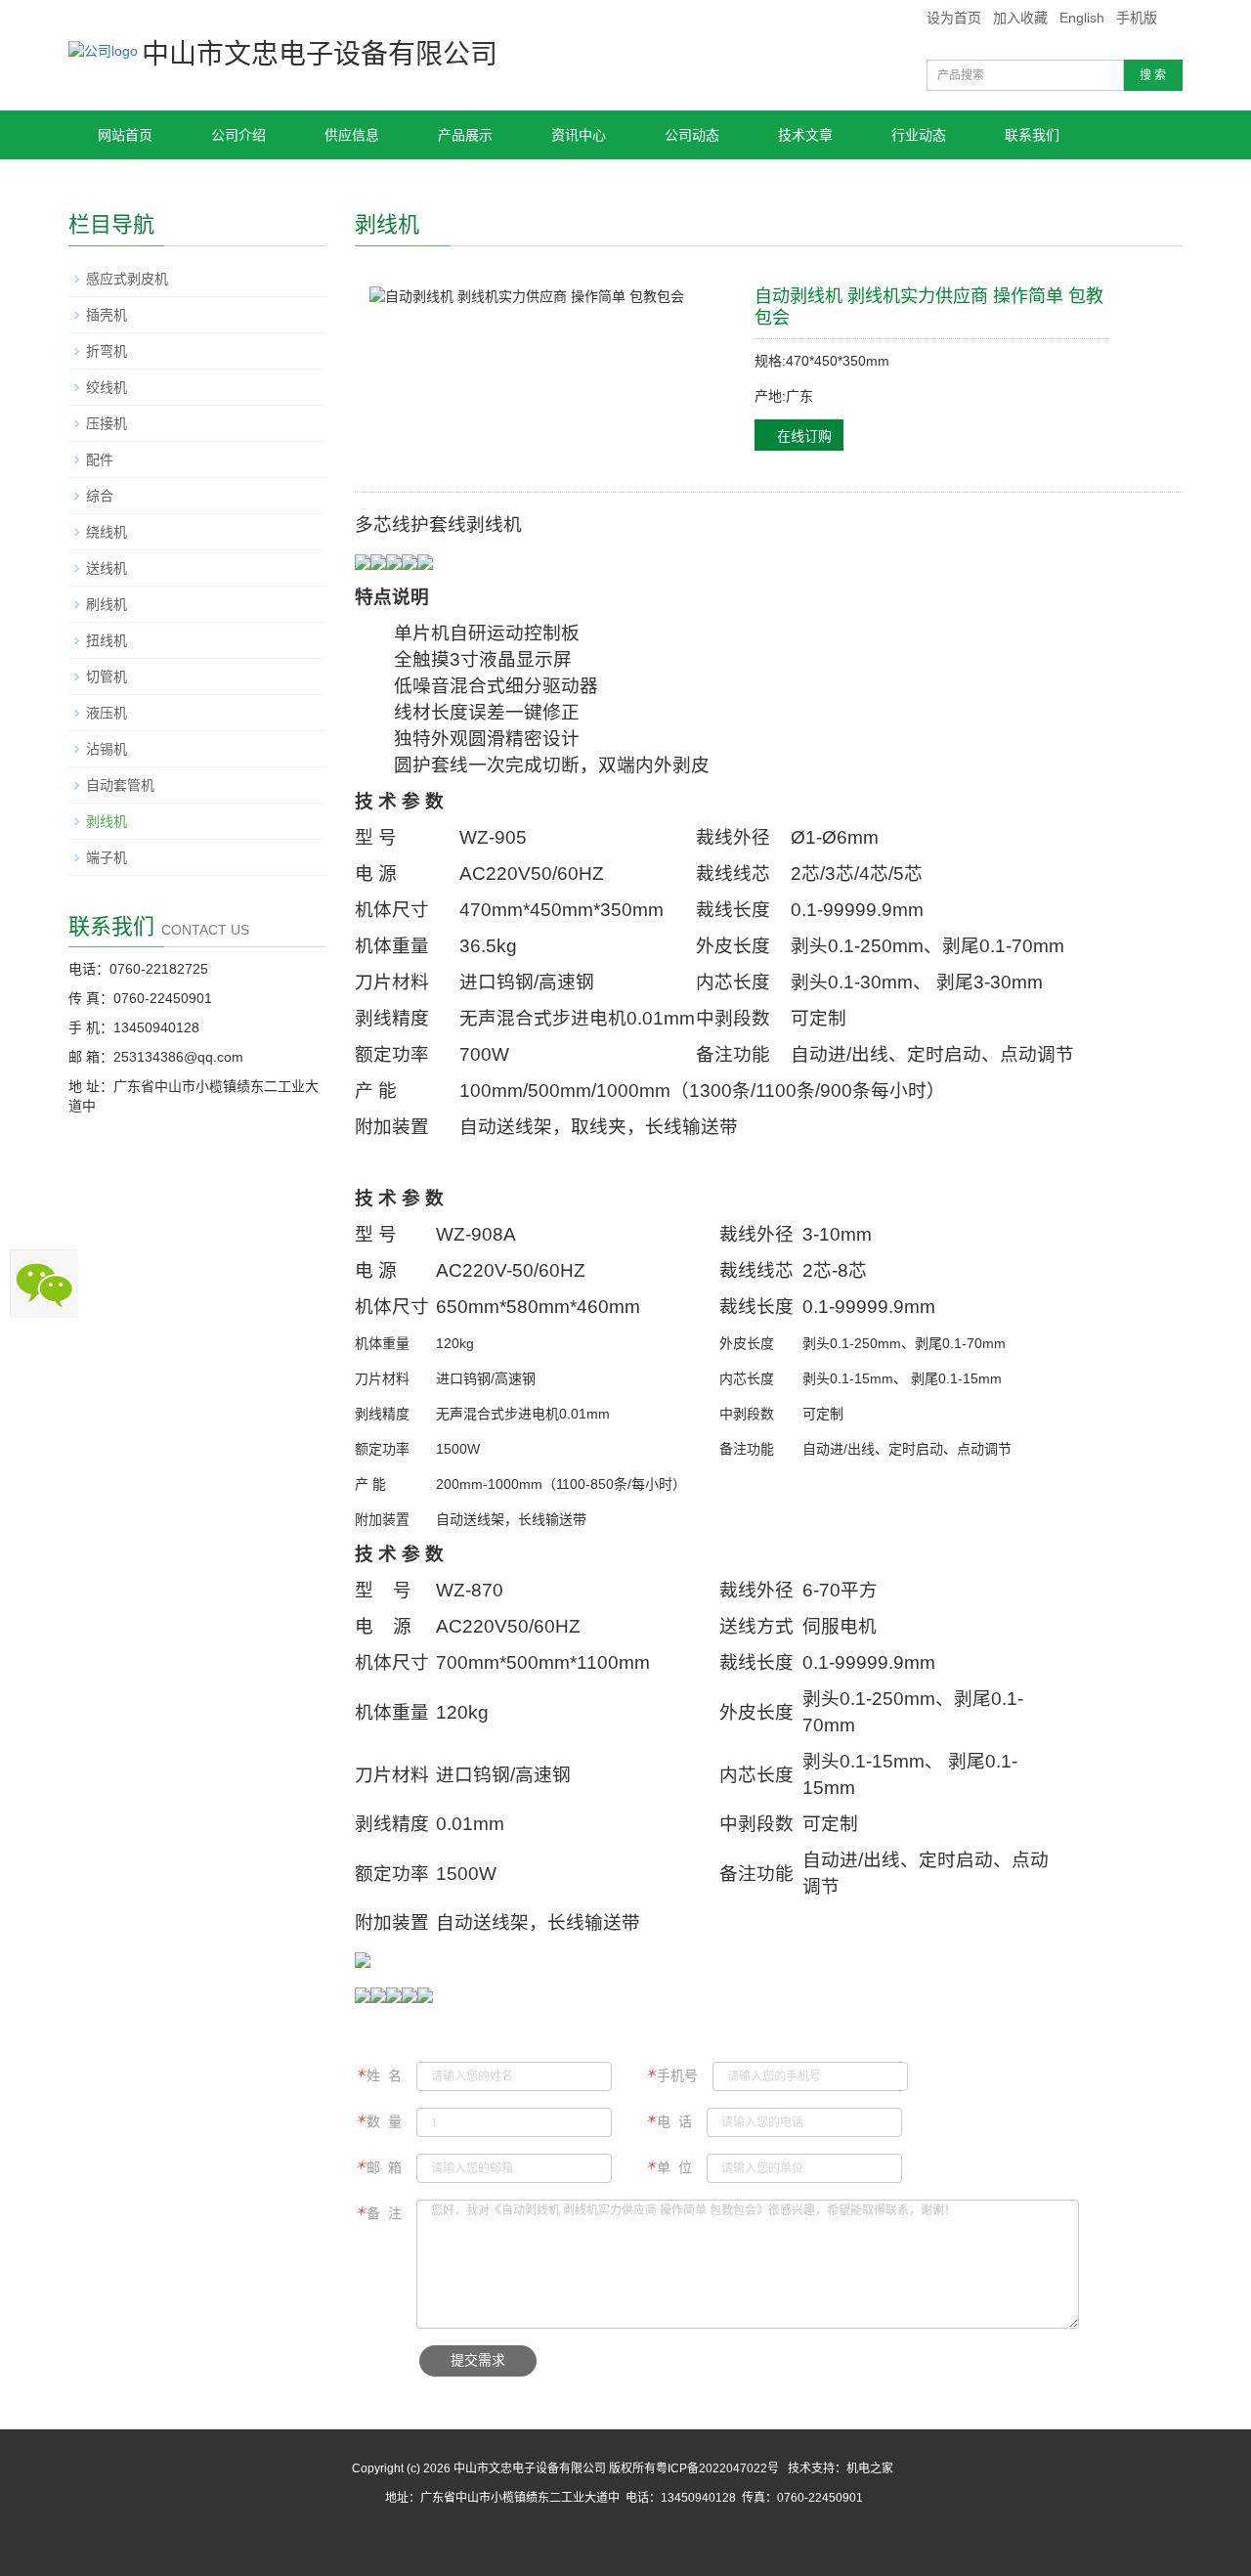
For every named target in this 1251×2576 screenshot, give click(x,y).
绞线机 (107, 387)
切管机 (107, 677)
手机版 (1137, 18)
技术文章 (805, 135)
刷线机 (107, 604)
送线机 (107, 568)
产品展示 (465, 135)
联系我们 (1032, 135)
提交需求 (478, 2360)
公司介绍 (238, 135)
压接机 (107, 423)
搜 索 (1153, 75)
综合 (100, 496)
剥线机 (107, 821)
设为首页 (954, 18)
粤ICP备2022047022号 (717, 2468)
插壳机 (107, 315)
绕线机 (107, 532)
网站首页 (125, 135)
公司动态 (692, 135)
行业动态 (919, 135)
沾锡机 (107, 749)
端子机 (107, 857)
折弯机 (107, 351)
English (1082, 18)
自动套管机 (120, 785)
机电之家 (870, 2468)
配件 (100, 459)
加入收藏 (1020, 18)
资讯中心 (579, 135)
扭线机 (107, 640)
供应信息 (352, 135)
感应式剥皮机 (127, 279)
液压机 (107, 713)
